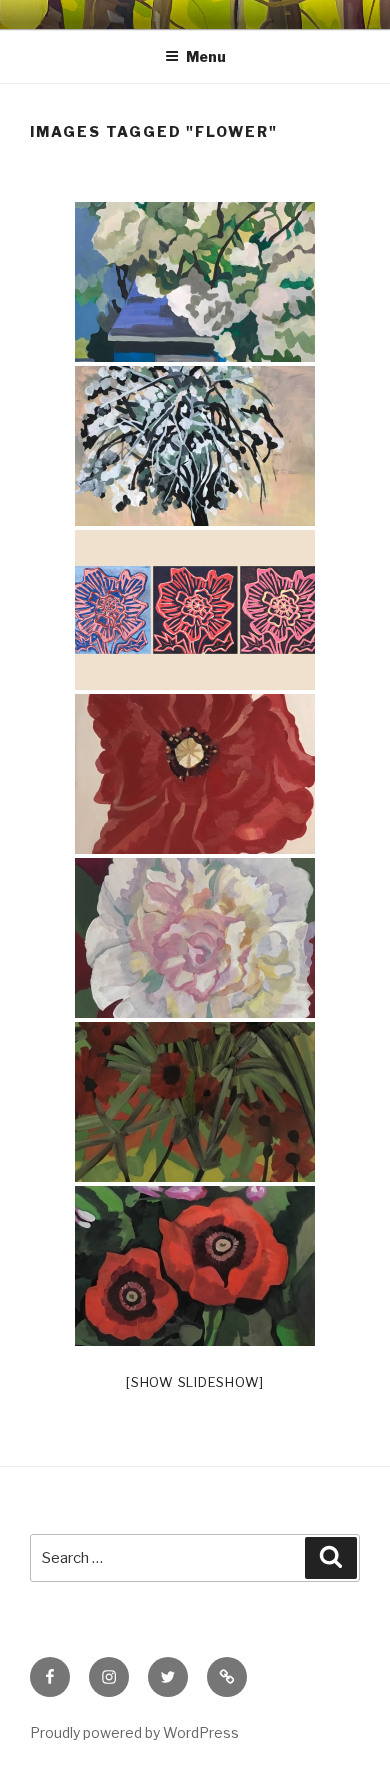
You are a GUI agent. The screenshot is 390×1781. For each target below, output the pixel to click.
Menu (206, 56)
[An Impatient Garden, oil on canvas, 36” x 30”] (195, 1102)
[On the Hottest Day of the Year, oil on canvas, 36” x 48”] (195, 1266)
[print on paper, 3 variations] (195, 610)
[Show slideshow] (195, 1382)
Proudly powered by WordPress (134, 1732)
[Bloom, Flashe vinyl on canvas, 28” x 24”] (195, 938)
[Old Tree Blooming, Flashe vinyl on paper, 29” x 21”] (195, 446)
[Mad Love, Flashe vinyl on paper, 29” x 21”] (195, 282)
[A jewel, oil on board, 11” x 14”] (195, 774)
